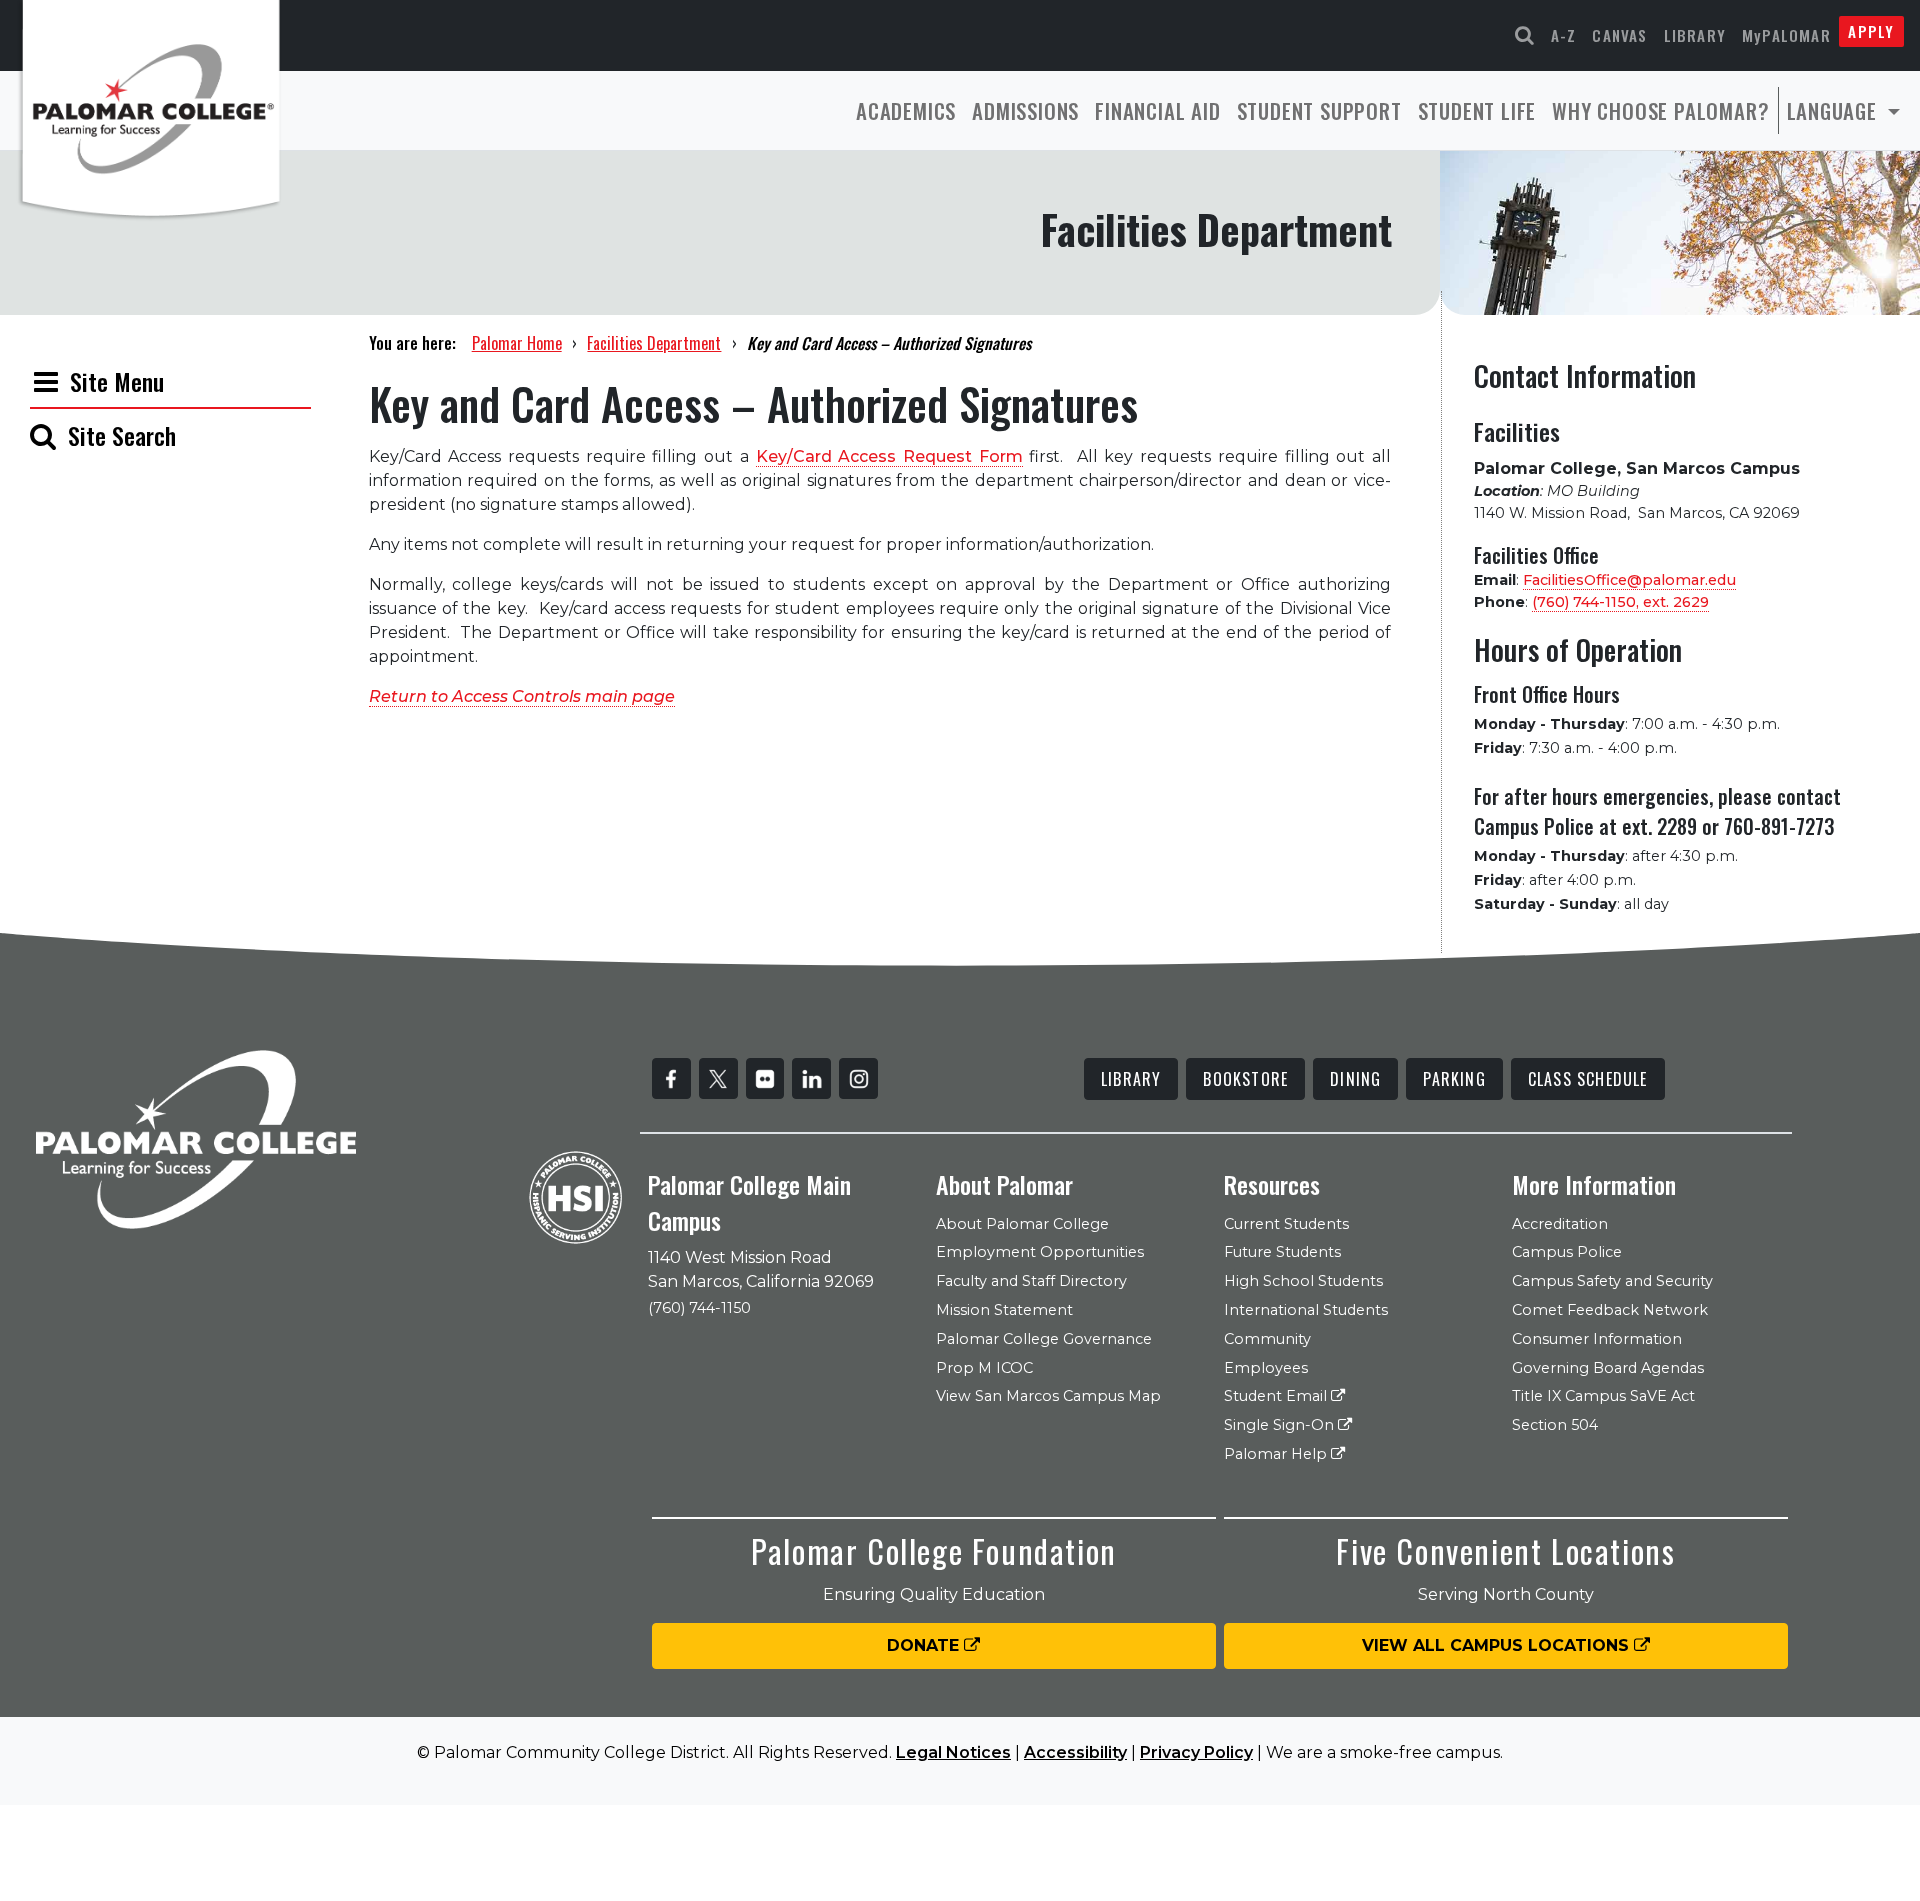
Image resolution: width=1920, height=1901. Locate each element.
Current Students (1286, 1224)
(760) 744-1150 (699, 1308)
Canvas (1619, 35)
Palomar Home (517, 343)
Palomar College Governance (1044, 1339)
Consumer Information (1597, 1339)
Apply (1871, 31)
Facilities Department (654, 343)
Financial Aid (1157, 110)
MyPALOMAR (1786, 35)
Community (1267, 1339)
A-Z (1564, 35)
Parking (1454, 1079)
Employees (1266, 1368)
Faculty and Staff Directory (1031, 1281)
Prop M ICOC (984, 1368)
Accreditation (1560, 1224)
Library (1695, 35)
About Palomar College (1022, 1224)
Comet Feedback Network (1610, 1310)
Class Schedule (1588, 1079)
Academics (906, 110)
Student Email (1277, 1396)
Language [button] (1835, 110)
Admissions (1025, 110)
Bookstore (1245, 1079)
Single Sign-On (1281, 1425)
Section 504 (1555, 1425)
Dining (1355, 1079)
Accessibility (1075, 1752)
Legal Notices (953, 1752)
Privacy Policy (1196, 1752)
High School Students (1303, 1281)
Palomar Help (1277, 1454)
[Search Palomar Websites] (1525, 35)
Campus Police (1567, 1252)
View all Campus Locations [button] (1498, 1645)
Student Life (1477, 110)
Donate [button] (925, 1645)
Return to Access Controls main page (522, 696)
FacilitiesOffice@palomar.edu (1629, 580)
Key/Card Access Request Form (889, 456)
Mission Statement (1004, 1310)
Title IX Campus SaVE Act (1603, 1396)
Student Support (1319, 110)
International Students (1306, 1310)
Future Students (1282, 1252)
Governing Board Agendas (1608, 1368)
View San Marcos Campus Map (1048, 1396)
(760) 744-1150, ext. (1620, 602)
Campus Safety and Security (1612, 1281)
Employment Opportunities (1040, 1252)
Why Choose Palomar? (1660, 110)
